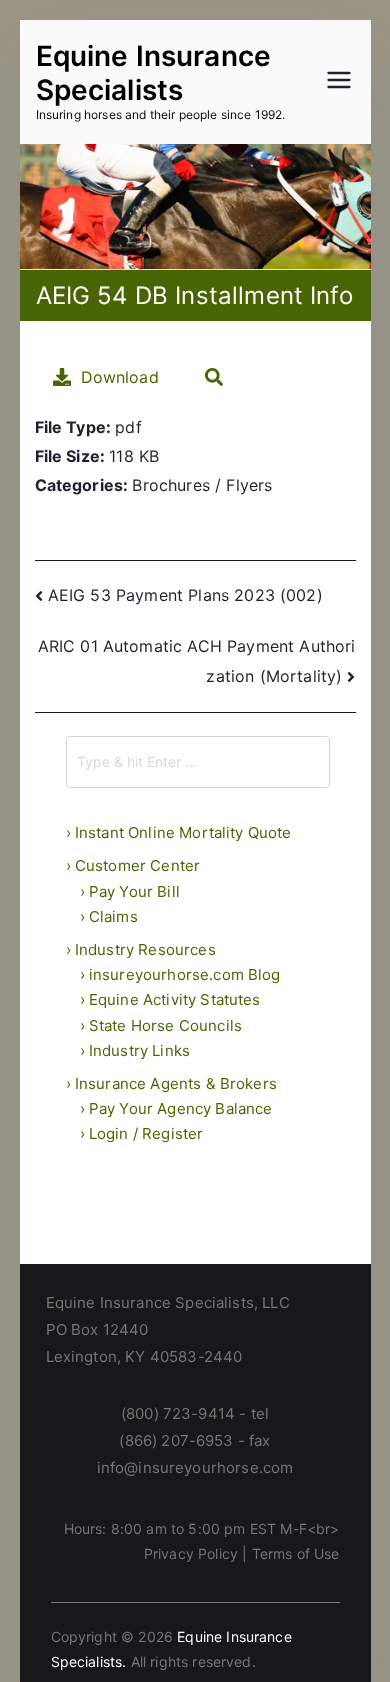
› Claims (109, 916)
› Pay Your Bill (130, 891)
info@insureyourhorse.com (195, 1467)
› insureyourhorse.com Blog (180, 974)
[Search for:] (198, 762)
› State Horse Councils (161, 1025)
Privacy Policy (191, 1553)
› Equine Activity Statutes (170, 999)
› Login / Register (142, 1133)
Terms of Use (296, 1553)
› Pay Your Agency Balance (176, 1108)
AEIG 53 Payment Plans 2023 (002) (185, 595)
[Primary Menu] (339, 82)
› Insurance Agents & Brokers (171, 1083)
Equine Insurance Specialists (154, 73)
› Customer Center (133, 865)
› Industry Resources (141, 949)
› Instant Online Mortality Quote (179, 832)
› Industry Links (135, 1050)
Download (120, 377)
